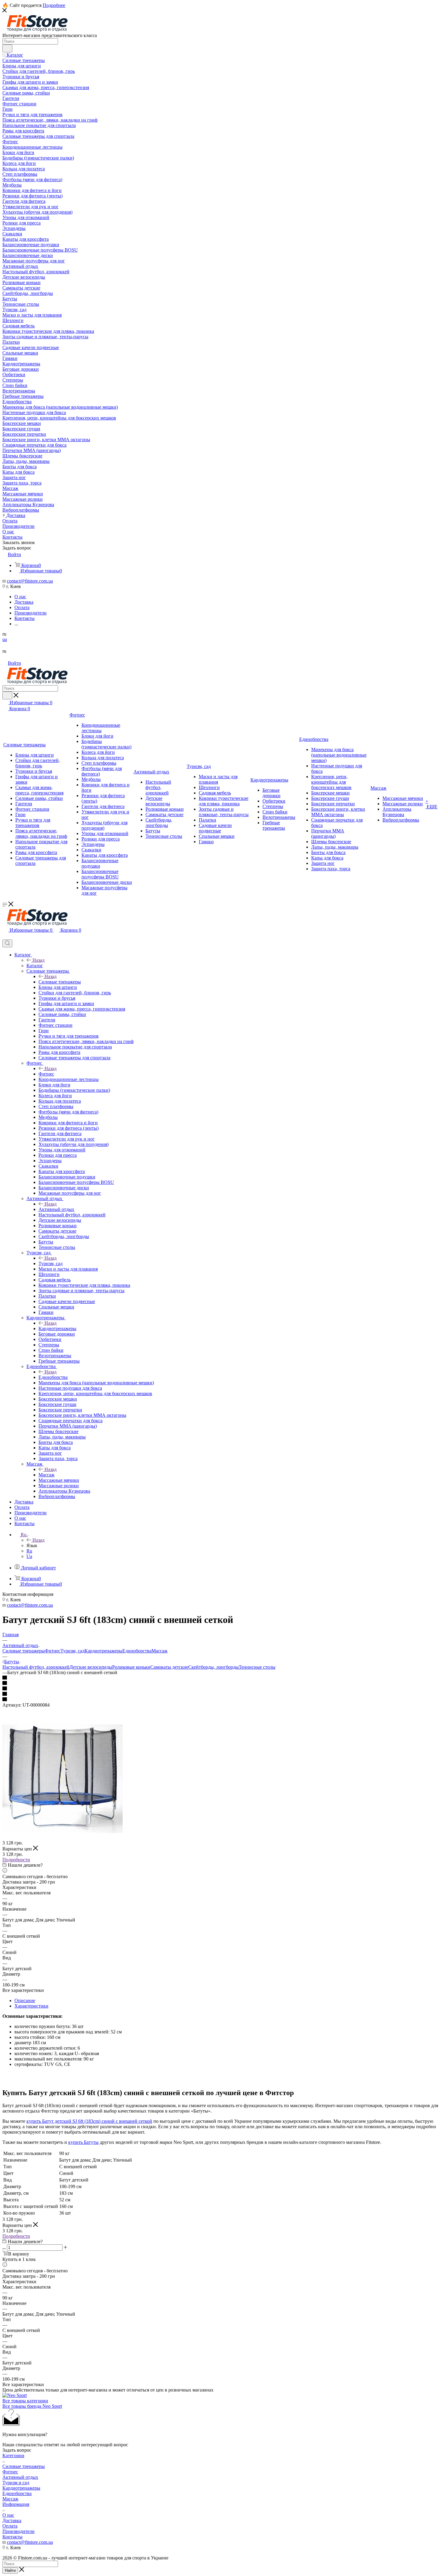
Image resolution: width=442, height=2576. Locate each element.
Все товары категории (25, 2401)
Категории (13, 2455)
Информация (16, 2504)
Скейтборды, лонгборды (213, 1667)
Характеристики (31, 2006)
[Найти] (7, 48)
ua (5, 639)
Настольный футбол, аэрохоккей (36, 1667)
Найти (10, 2570)
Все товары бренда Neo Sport (32, 2406)
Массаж (46, 1475)
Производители (18, 2531)
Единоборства (53, 1377)
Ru (29, 1551)
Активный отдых (56, 1209)
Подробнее (54, 5)
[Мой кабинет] (5, 937)
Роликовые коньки (131, 1667)
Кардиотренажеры (57, 1328)
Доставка (12, 2520)
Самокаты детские (169, 1667)
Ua (29, 1556)
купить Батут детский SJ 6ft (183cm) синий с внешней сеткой (89, 2121)
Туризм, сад (51, 1263)
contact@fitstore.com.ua (30, 581)
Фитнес (46, 1074)
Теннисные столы (257, 1667)
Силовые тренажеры (60, 982)
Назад (38, 960)
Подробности (16, 1860)
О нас (8, 2515)
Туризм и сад (16, 2483)
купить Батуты (83, 2142)
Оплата (10, 2526)
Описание (25, 2000)
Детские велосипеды (91, 1667)
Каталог (35, 966)
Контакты (12, 2537)
